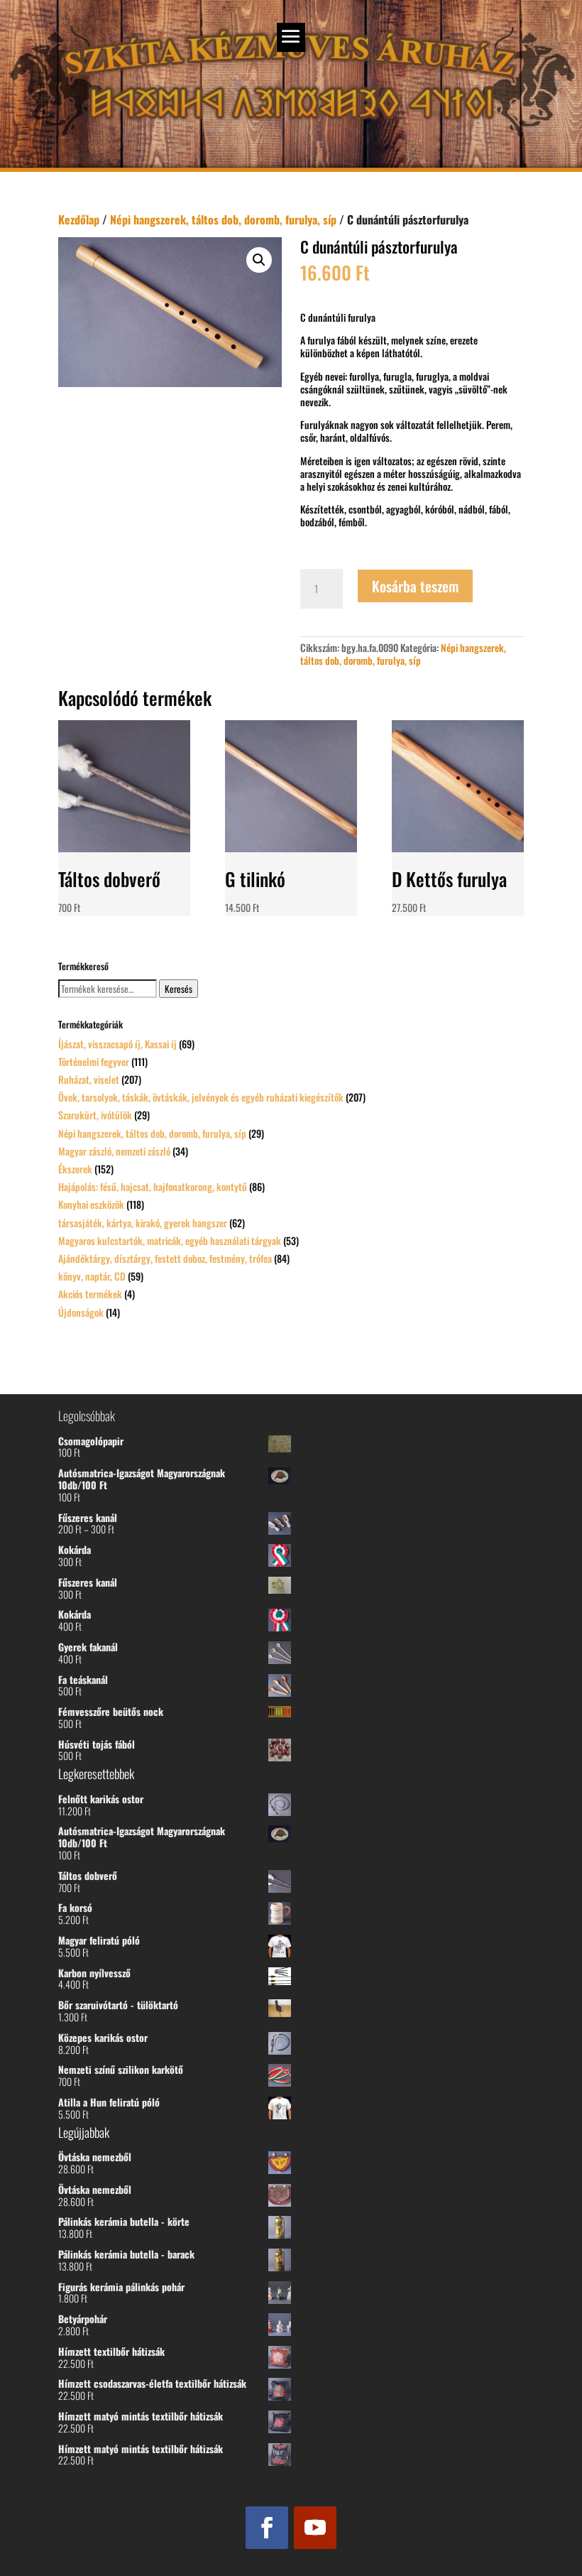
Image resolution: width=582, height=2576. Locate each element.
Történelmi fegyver (94, 1061)
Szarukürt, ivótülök (95, 1115)
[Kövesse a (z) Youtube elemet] (315, 2528)
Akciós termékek (90, 1294)
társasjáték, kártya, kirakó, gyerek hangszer (143, 1223)
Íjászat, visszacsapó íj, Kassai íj (117, 1044)
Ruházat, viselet (89, 1079)
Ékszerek (75, 1169)
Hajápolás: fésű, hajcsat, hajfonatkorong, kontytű (153, 1186)
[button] (259, 260)
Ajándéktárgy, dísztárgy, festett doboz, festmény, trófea (165, 1258)
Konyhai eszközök (91, 1204)
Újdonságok (81, 1312)
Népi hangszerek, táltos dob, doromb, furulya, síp (223, 219)
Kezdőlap (79, 219)
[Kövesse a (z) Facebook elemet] (267, 2528)
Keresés (179, 989)
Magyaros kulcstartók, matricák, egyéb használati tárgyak (170, 1240)
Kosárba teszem (415, 586)
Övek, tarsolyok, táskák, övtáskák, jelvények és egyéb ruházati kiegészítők (201, 1097)
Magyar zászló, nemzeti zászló (114, 1151)
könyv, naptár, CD (92, 1276)
